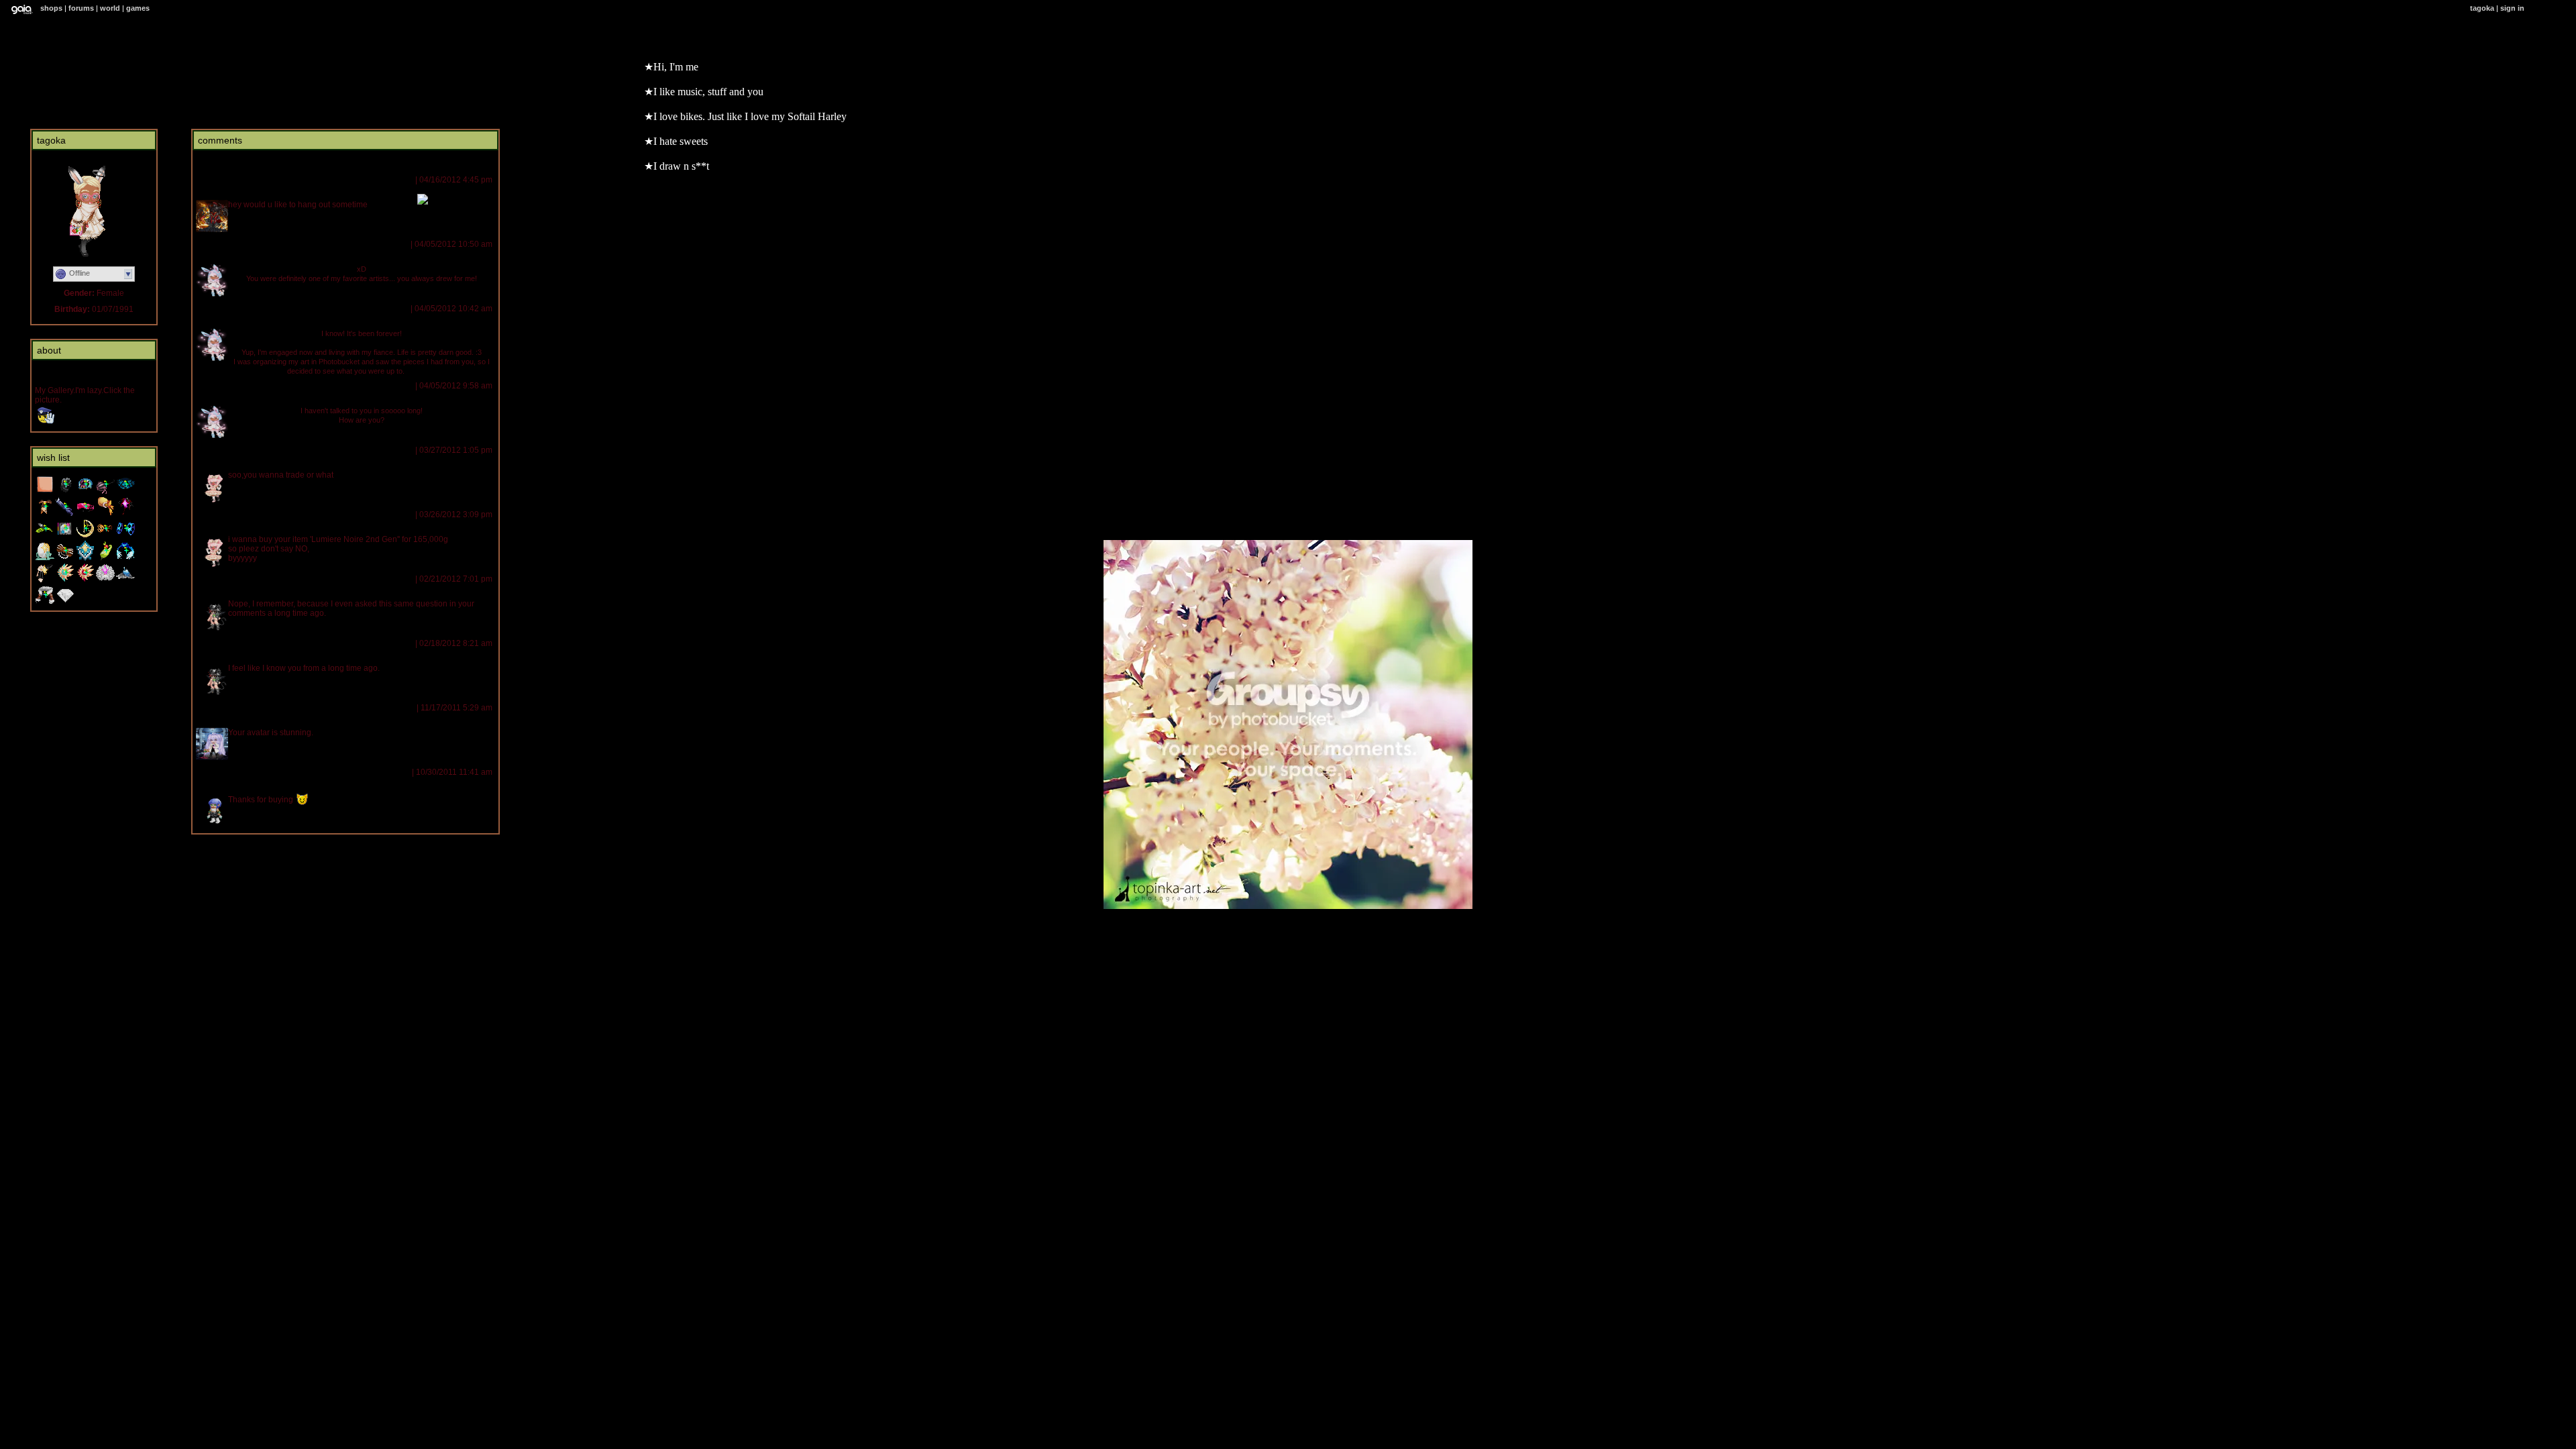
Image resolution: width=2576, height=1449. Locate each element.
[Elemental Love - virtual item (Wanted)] (125, 536)
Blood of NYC (222, 180)
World (110, 8)
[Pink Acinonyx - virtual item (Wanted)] (85, 514)
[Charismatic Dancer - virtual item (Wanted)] (85, 580)
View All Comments (231, 162)
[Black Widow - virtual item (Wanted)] (125, 514)
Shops (51, 8)
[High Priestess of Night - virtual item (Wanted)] (85, 536)
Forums (81, 8)
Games (138, 8)
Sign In (2512, 8)
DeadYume (219, 772)
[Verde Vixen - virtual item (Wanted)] (45, 536)
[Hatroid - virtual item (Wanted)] (85, 492)
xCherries (217, 450)
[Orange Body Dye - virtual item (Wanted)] (45, 492)
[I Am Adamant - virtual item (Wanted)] (65, 602)
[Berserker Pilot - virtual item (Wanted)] (45, 602)
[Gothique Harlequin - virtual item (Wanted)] (125, 492)
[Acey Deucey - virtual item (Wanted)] (65, 558)
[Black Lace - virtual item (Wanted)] (65, 492)
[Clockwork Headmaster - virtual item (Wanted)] (105, 536)
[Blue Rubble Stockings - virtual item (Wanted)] (65, 514)
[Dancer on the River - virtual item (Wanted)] (45, 558)
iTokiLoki (213, 579)
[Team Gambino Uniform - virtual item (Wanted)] (85, 558)
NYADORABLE (220, 708)
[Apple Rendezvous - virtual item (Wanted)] (105, 558)
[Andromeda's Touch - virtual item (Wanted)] (125, 580)
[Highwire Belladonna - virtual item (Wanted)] (105, 492)
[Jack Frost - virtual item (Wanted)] (125, 558)
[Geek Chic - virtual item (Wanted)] (45, 514)
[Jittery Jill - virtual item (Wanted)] (105, 514)
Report (401, 180)
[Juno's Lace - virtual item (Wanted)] (105, 580)
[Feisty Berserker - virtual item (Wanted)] (65, 580)
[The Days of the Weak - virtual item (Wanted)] (65, 536)
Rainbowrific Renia (232, 244)
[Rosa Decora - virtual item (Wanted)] (45, 580)
